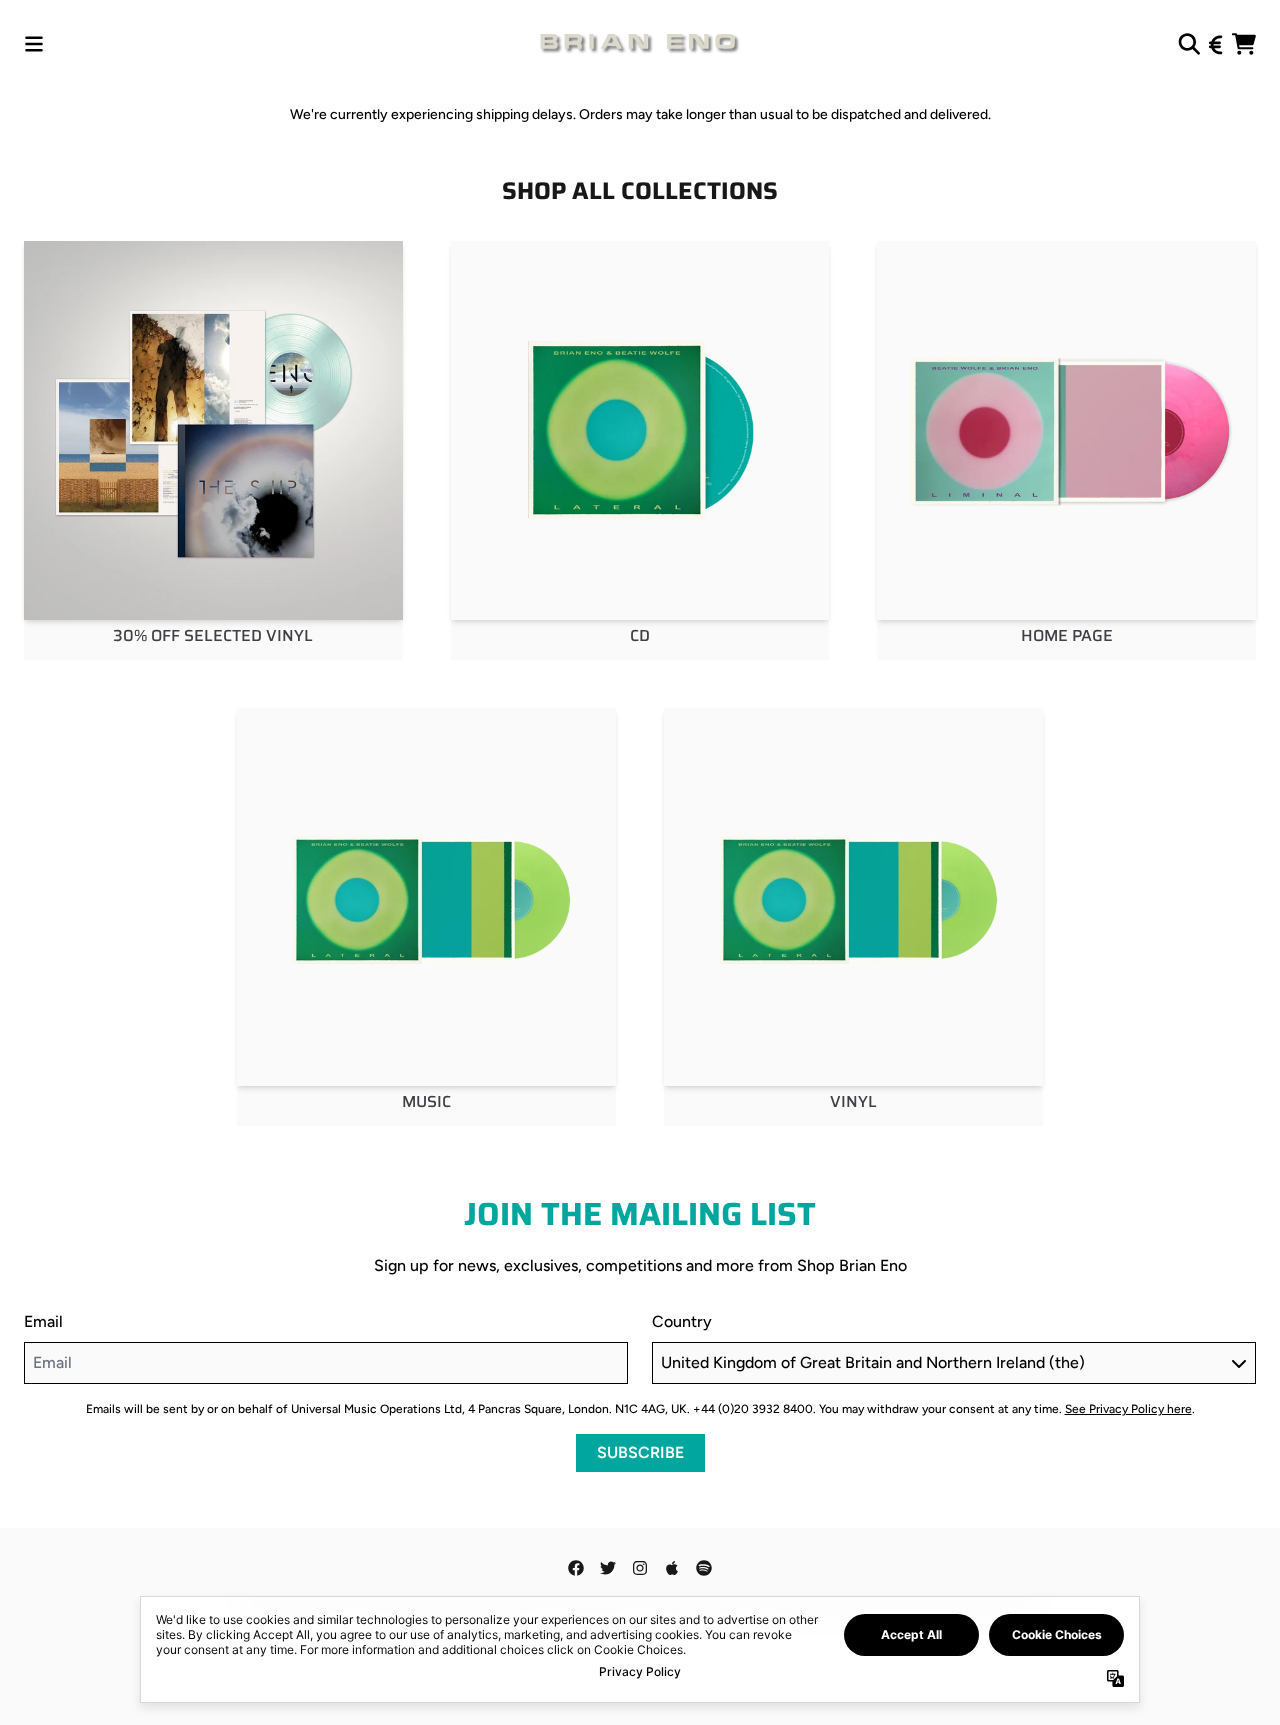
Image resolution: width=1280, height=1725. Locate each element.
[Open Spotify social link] (704, 1568)
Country (682, 1321)
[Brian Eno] (640, 44)
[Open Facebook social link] (576, 1568)
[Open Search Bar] (1188, 44)
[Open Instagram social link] (640, 1568)
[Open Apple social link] (672, 1568)
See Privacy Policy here (1128, 1409)
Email (43, 1321)
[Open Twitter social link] (608, 1568)
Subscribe (640, 1452)
